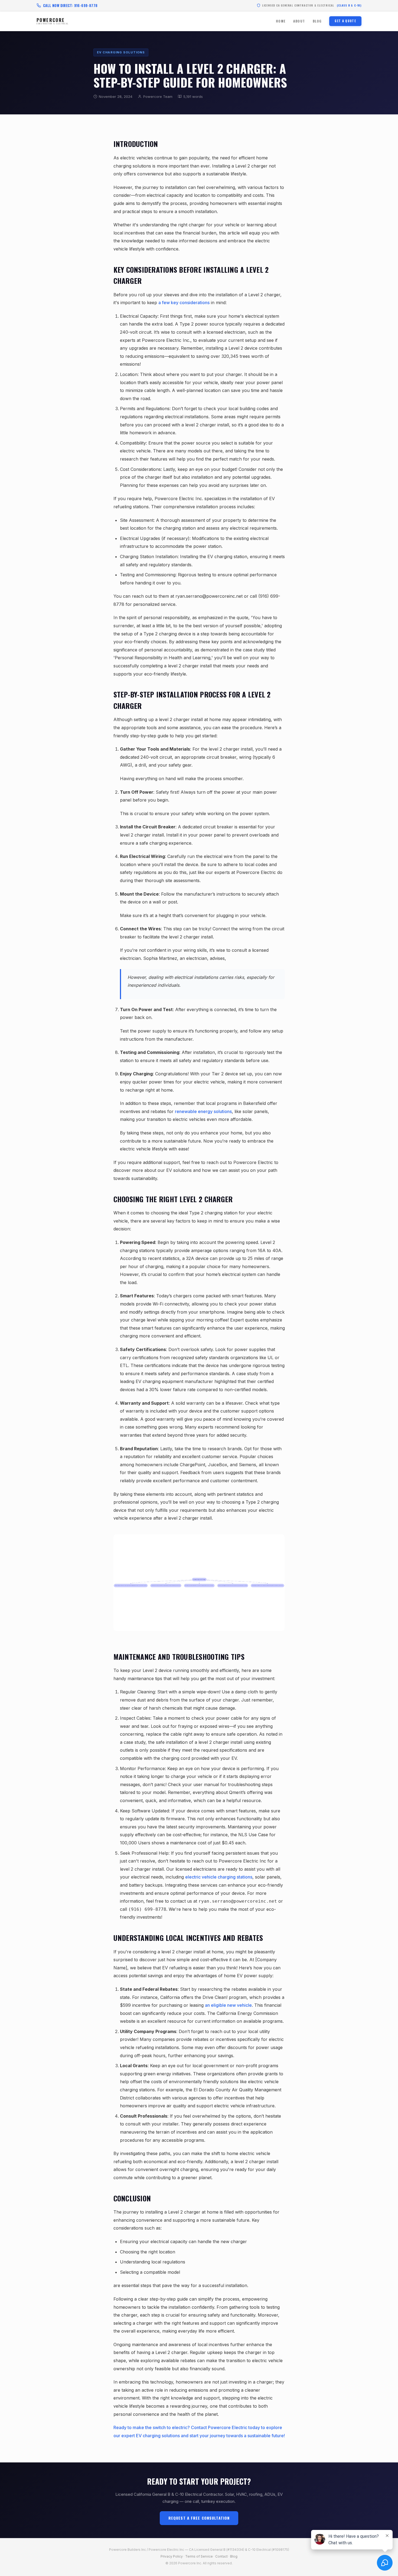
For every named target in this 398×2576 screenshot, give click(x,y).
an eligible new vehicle (228, 2005)
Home (281, 21)
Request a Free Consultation (199, 2518)
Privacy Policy (172, 2556)
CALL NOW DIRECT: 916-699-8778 (70, 5)
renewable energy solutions (203, 1111)
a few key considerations (184, 303)
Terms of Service (199, 2556)
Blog (317, 21)
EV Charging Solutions (121, 52)
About (299, 21)
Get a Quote (345, 21)
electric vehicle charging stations (219, 1877)
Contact (221, 2556)
